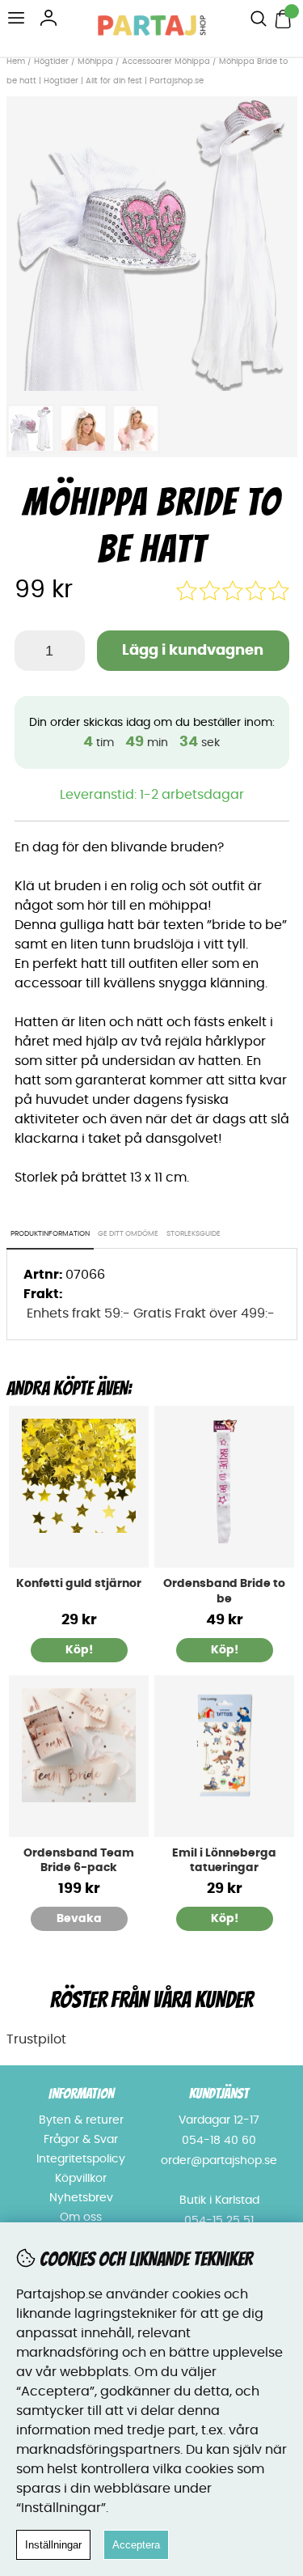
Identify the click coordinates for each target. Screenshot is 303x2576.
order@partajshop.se (219, 2161)
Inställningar (53, 2545)
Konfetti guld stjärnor (79, 1584)
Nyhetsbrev (81, 2198)
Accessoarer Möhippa (166, 62)
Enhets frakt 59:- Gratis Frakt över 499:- (151, 1313)
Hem (16, 62)
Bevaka (79, 1919)
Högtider (51, 62)
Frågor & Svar (81, 2140)
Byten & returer (81, 2120)
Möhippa (95, 62)
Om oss (81, 2217)
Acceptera (136, 2545)
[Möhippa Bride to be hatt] (152, 387)
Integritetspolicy (81, 2159)
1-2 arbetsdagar (192, 795)
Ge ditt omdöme (128, 1234)
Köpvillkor (81, 2179)
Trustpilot (36, 2039)
